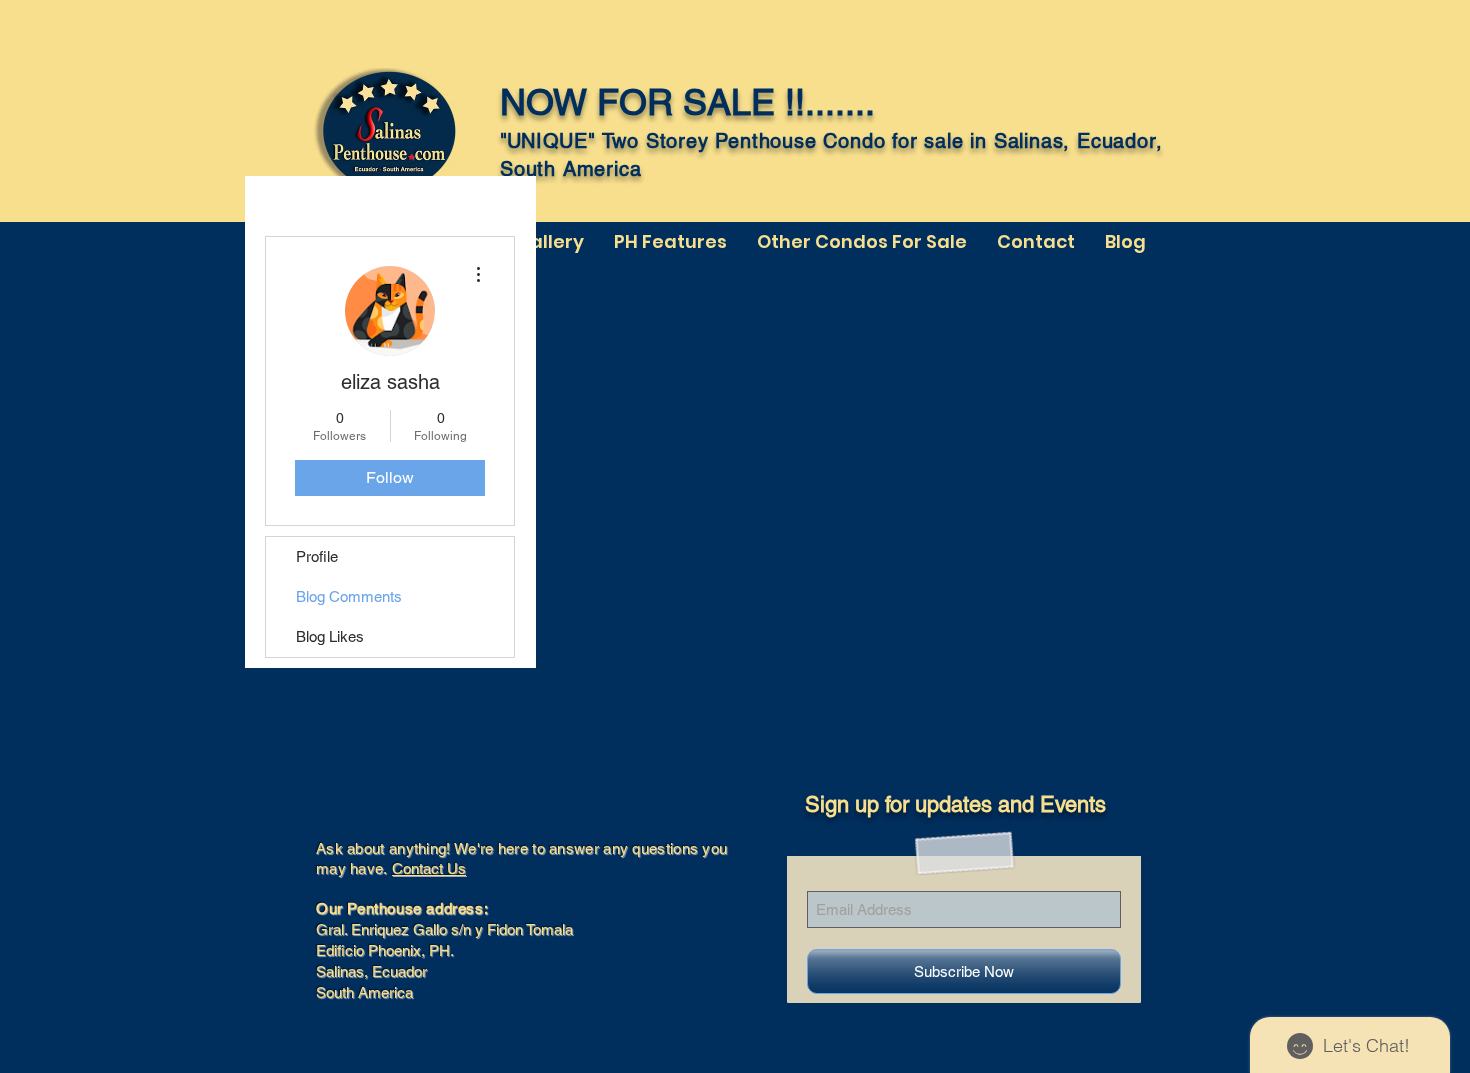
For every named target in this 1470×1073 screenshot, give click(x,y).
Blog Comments (349, 596)
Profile (317, 556)
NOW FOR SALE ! (647, 102)
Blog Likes (330, 636)
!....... (835, 102)
